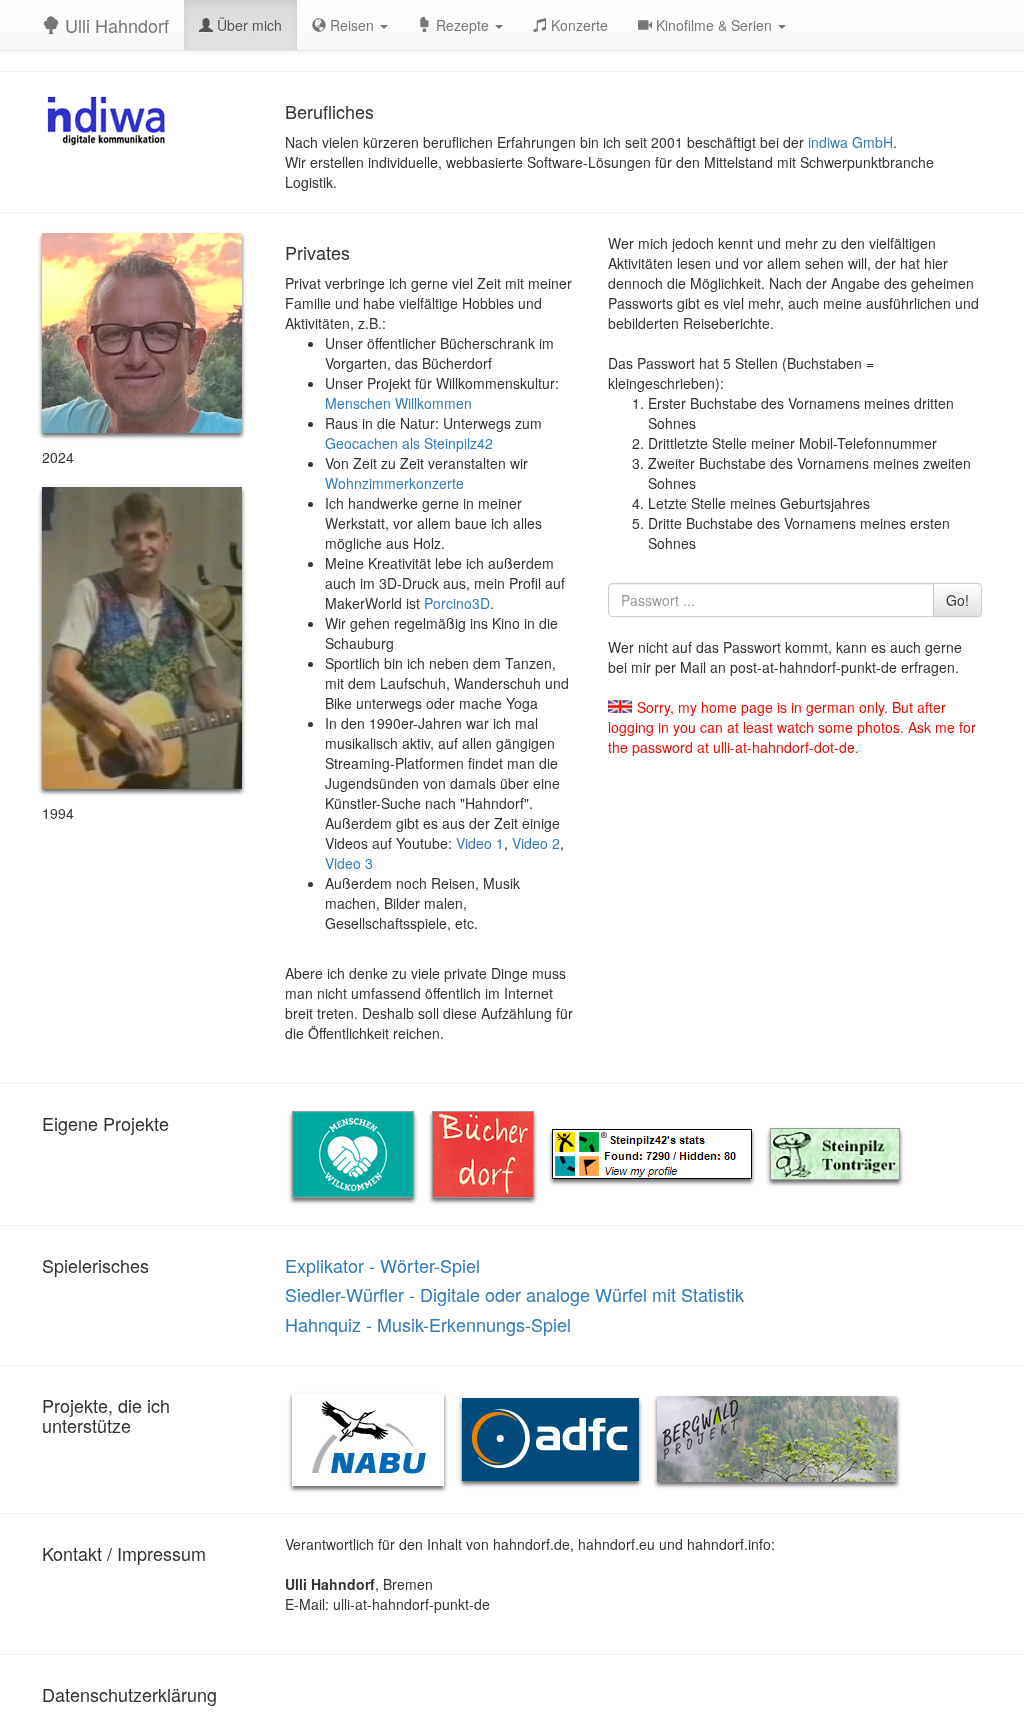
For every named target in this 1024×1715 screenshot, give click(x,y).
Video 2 (536, 843)
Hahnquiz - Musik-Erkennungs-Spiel (428, 1324)
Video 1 (480, 843)
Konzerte (577, 25)
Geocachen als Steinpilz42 (409, 443)
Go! (957, 600)
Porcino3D (457, 603)
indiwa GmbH (850, 142)
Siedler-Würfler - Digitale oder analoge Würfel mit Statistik (514, 1294)
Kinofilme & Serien (714, 25)
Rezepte (462, 25)
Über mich (247, 25)
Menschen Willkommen (398, 403)
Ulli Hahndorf (114, 25)
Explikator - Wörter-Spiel (382, 1265)
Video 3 (349, 863)
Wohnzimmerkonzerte (394, 483)
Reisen (352, 25)
